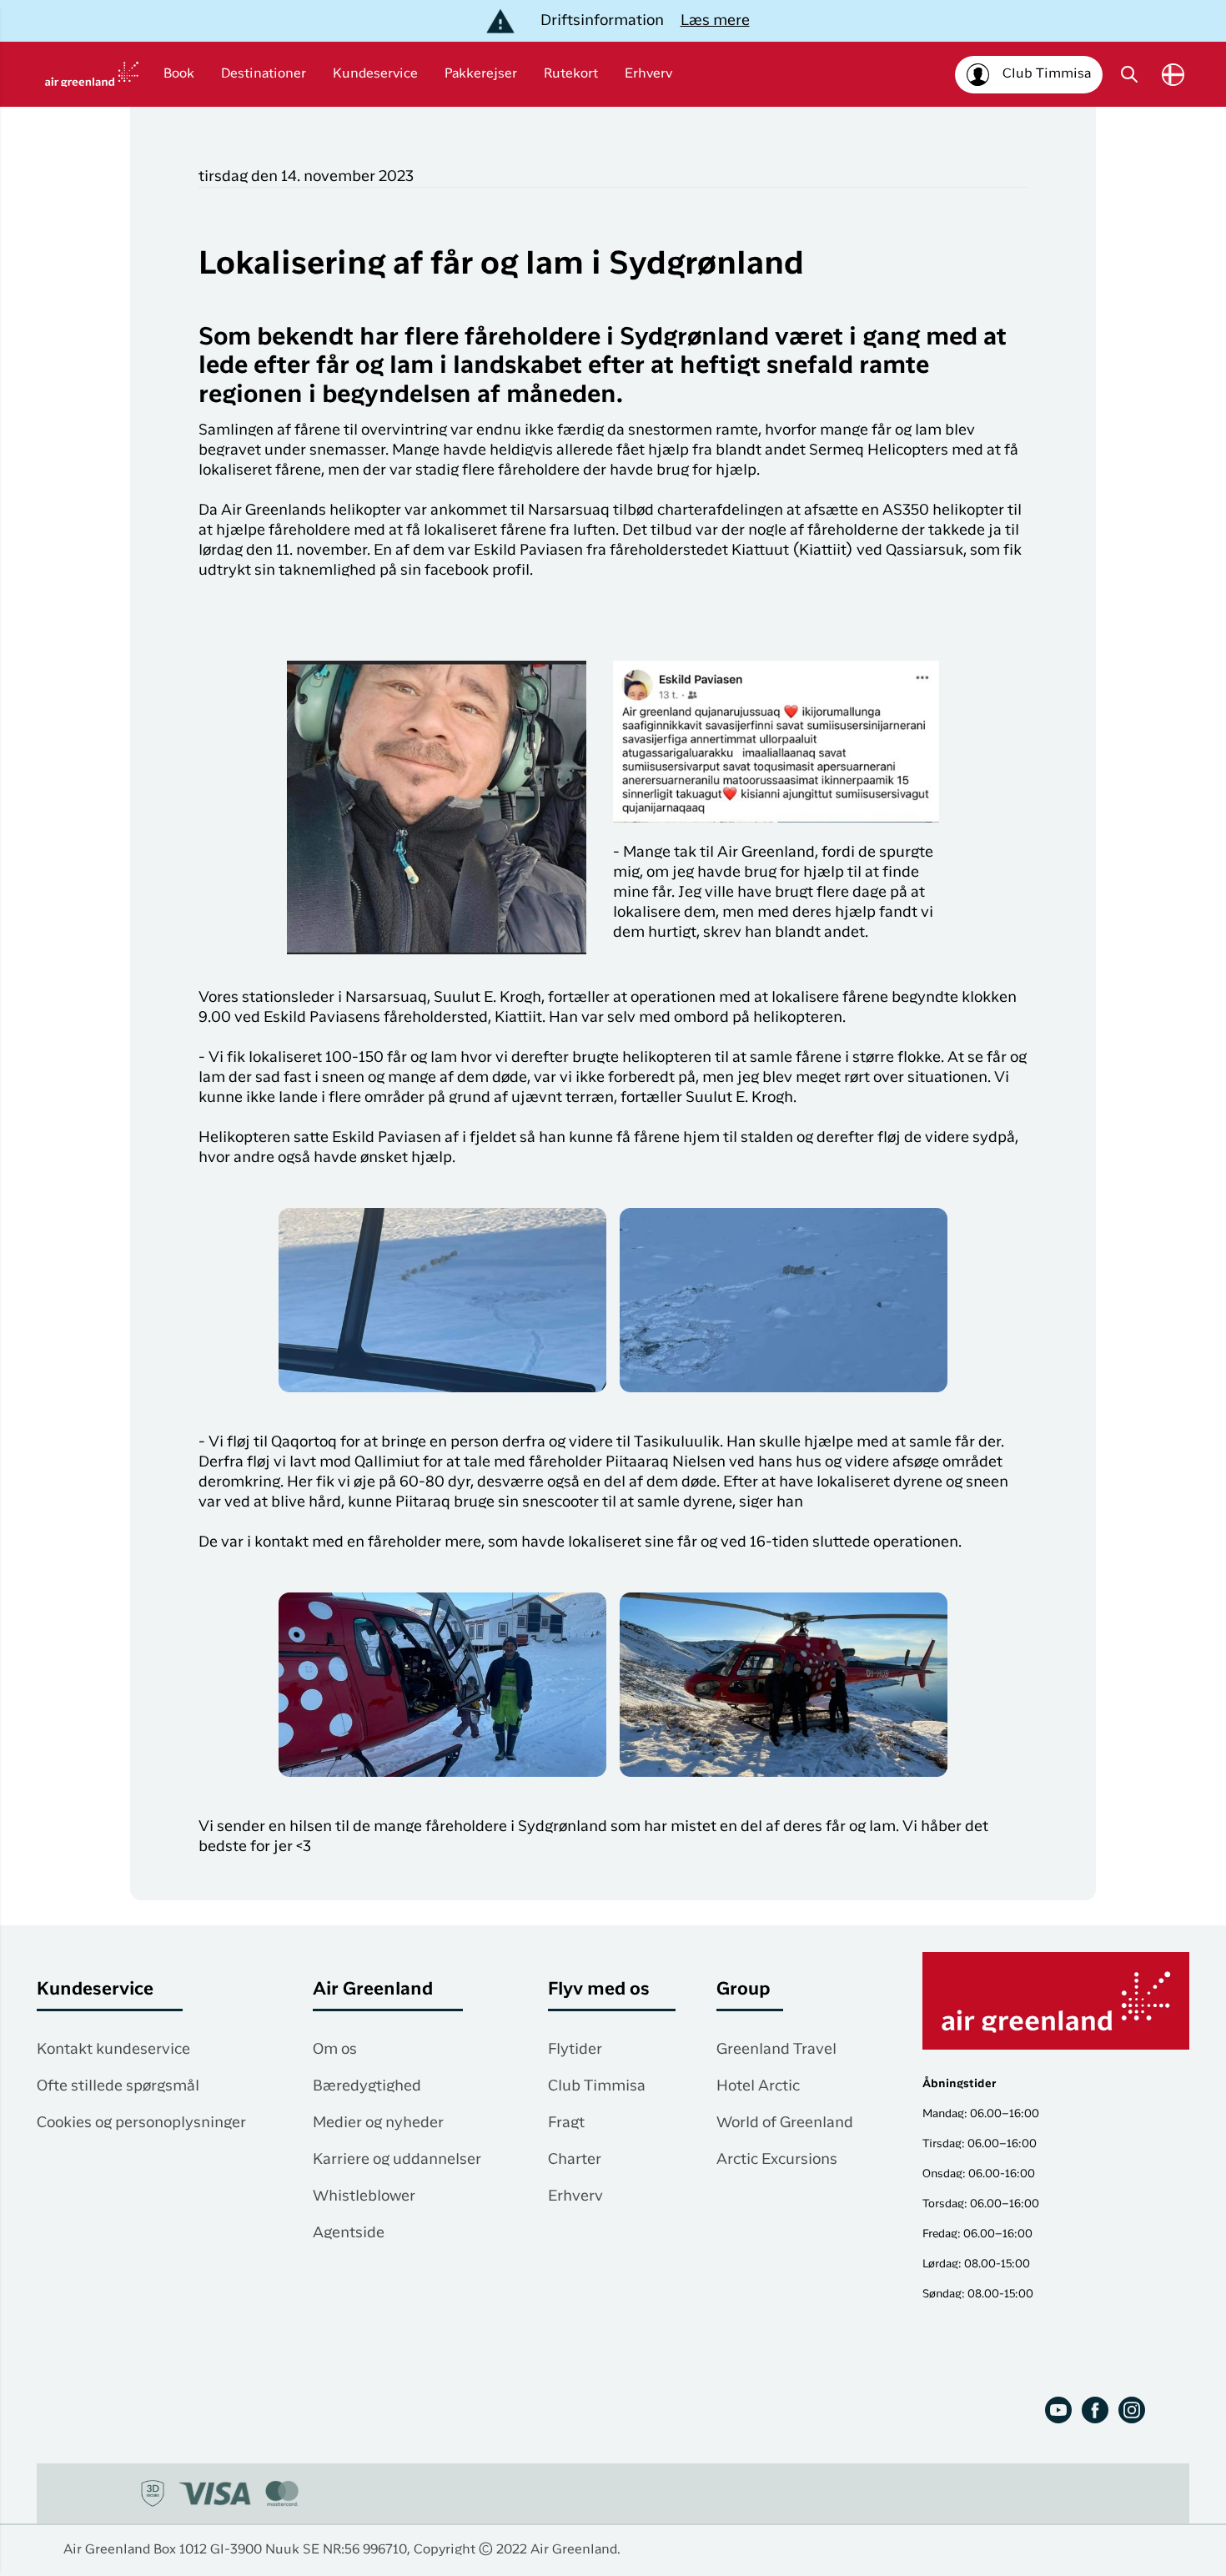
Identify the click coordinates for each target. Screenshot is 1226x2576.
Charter (575, 2160)
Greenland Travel (776, 2050)
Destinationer (264, 74)
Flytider (575, 2050)
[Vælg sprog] (1173, 75)
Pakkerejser (481, 74)
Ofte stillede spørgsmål (118, 2086)
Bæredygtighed (367, 2086)
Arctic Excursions (777, 2160)
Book (179, 74)
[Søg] (1129, 74)
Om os (335, 2050)
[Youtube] (1058, 2410)
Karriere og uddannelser (397, 2160)
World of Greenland (785, 2123)
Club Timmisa (597, 2086)
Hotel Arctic (758, 2086)
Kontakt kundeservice (113, 2050)
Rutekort (571, 74)
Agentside (349, 2233)
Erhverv (648, 74)
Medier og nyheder (378, 2123)
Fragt (566, 2123)
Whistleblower (364, 2196)
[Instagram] (1132, 2410)
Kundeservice (375, 74)
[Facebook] (1095, 2410)
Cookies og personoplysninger (141, 2123)
